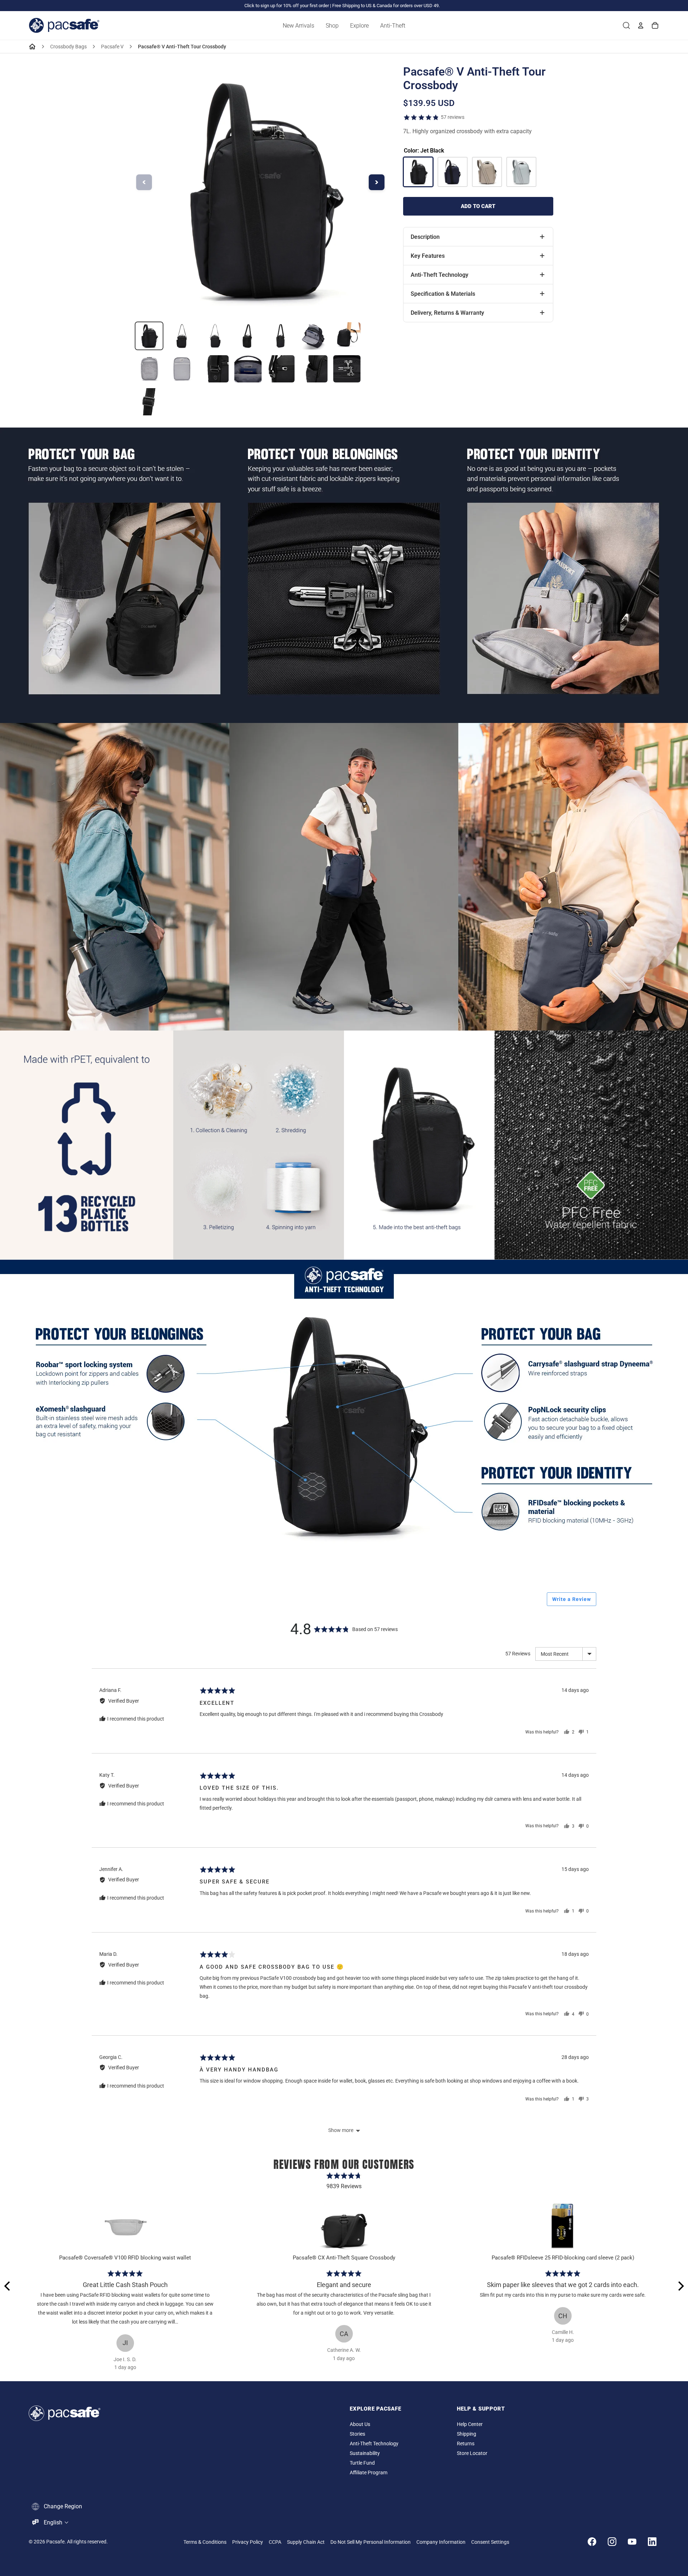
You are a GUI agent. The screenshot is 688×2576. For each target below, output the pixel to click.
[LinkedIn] (652, 2542)
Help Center (470, 2424)
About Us (360, 2424)
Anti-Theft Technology (374, 2444)
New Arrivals (298, 26)
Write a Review (572, 1599)
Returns (466, 2444)
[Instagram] (612, 2542)
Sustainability (365, 2453)
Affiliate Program (369, 2473)
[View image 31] (149, 369)
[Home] (32, 47)
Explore (359, 26)
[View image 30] (347, 336)
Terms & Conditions (205, 2542)
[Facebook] (592, 2542)
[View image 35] (281, 369)
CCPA (275, 2542)
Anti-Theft (393, 26)
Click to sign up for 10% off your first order (287, 6)
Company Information (441, 2542)
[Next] (680, 2286)
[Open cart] (655, 25)
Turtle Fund (362, 2463)
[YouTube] (632, 2542)
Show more (341, 2130)
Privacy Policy (248, 2542)
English (53, 2522)
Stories (357, 2434)
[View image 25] (182, 336)
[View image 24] (149, 336)
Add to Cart (478, 206)
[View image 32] (182, 369)
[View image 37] (347, 369)
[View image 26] (215, 336)
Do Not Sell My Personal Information (371, 2542)
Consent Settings (490, 2542)
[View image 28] (281, 336)
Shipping (467, 2434)
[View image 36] (314, 369)
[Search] (626, 25)
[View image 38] (149, 402)
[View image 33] (215, 369)
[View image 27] (248, 336)
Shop (332, 26)
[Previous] (8, 2286)
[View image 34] (248, 369)
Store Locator (472, 2453)
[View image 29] (314, 336)
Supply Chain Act (306, 2542)
